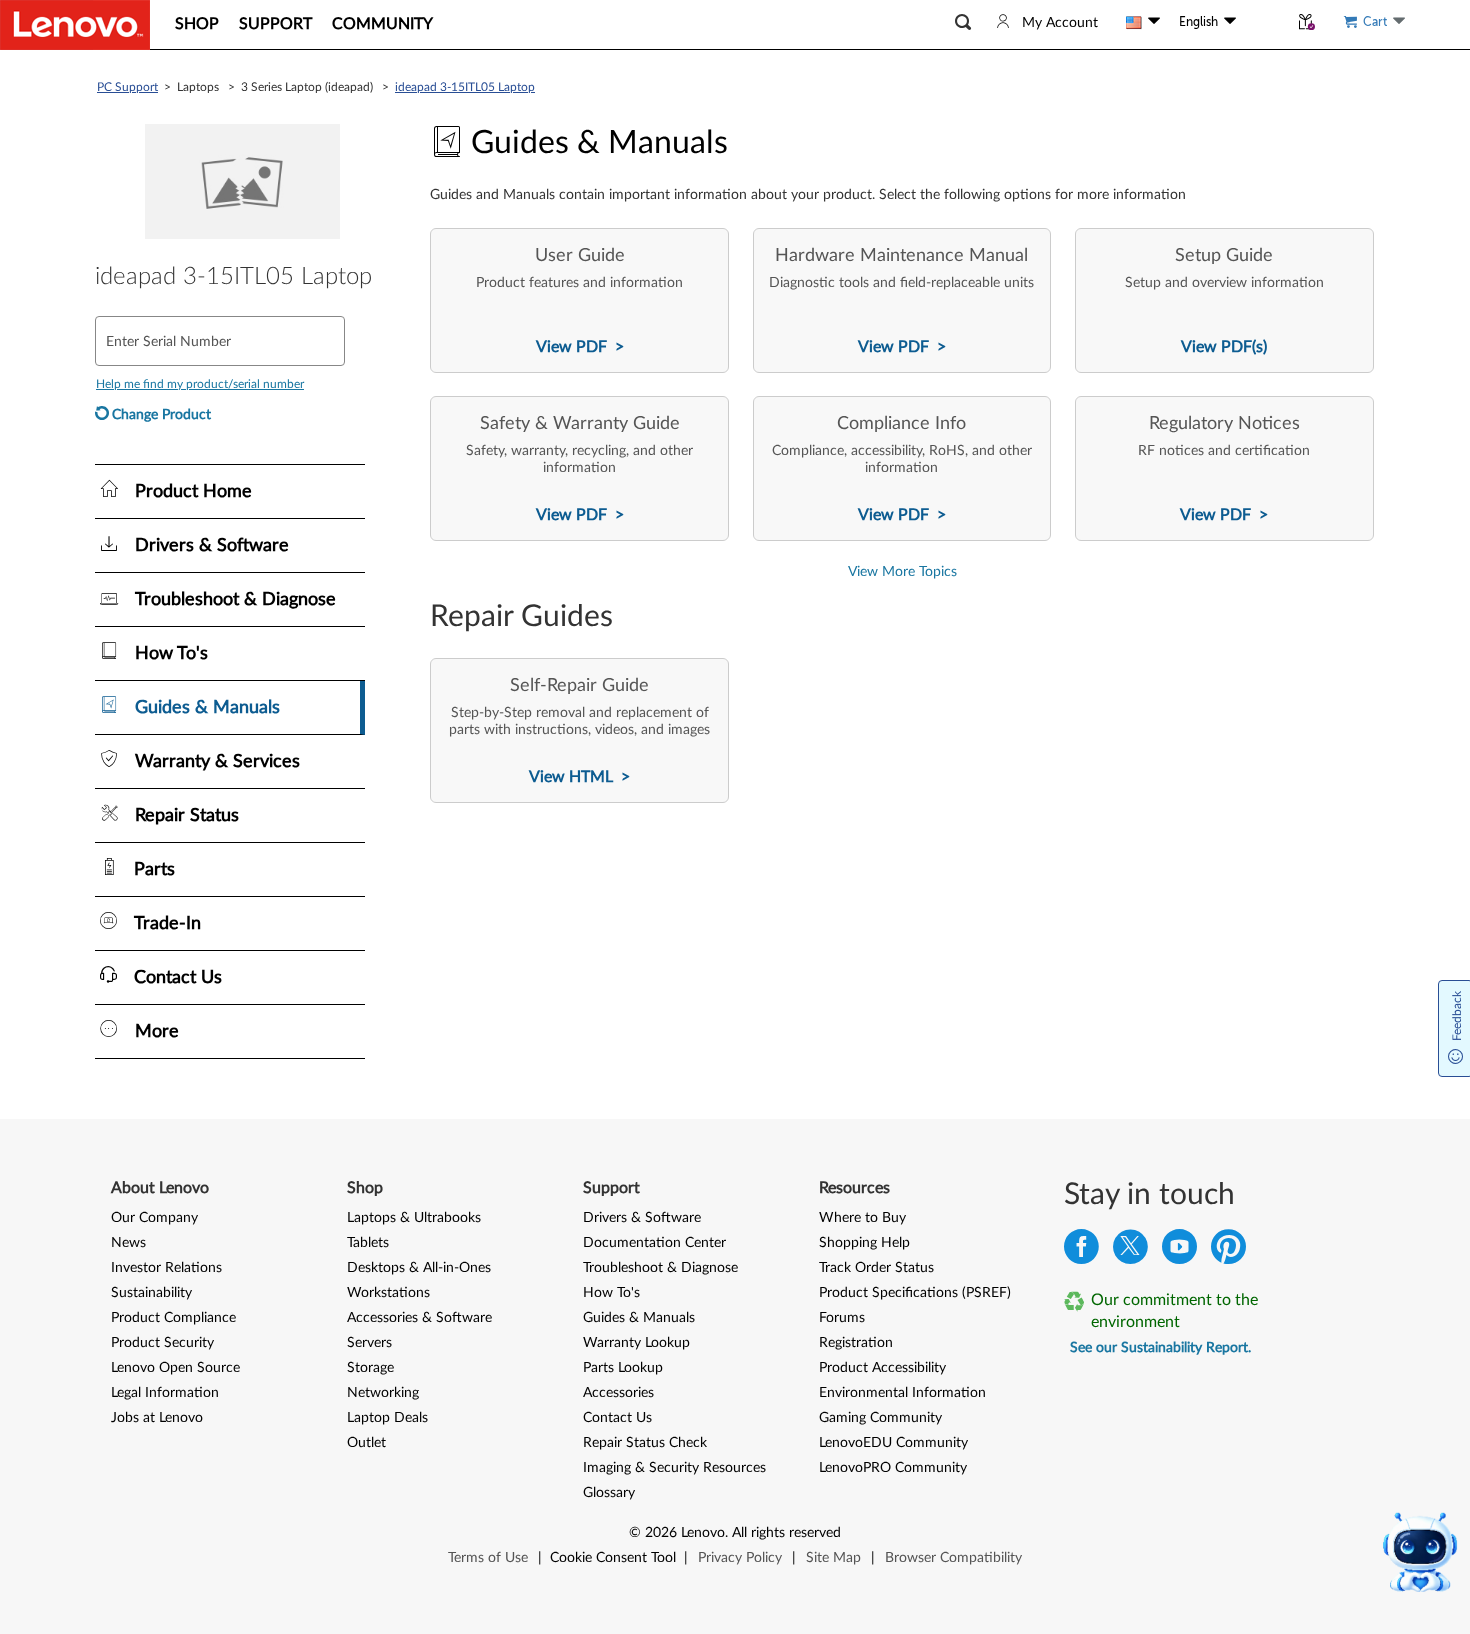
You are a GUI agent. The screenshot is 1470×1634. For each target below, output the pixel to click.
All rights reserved (786, 1533)
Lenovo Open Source (175, 1368)
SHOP (197, 24)
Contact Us (617, 1418)
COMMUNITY (382, 24)
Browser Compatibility (953, 1558)
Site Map (833, 1558)
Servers (369, 1343)
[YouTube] (1179, 1251)
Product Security (162, 1343)
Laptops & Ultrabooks (414, 1218)
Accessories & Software (419, 1318)
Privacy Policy (740, 1558)
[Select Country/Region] (1143, 22)
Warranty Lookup (636, 1343)
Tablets (368, 1243)
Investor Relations (166, 1268)
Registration (856, 1343)
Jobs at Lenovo (157, 1418)
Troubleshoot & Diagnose (660, 1268)
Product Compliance (173, 1318)
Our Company (154, 1218)
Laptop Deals (387, 1418)
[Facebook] (1081, 1251)
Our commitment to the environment (1174, 1311)
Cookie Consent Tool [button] (613, 1558)
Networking (383, 1393)
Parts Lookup (623, 1368)
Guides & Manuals (639, 1318)
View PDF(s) (1224, 347)
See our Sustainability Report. (1160, 1348)
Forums (842, 1318)
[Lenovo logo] (75, 25)
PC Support (127, 87)
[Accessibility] (1262, 22)
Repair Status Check (645, 1443)
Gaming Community (880, 1418)
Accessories (618, 1393)
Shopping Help (864, 1243)
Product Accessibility (882, 1368)
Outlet (366, 1443)
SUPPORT (275, 24)
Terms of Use (488, 1558)
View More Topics (902, 572)
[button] (963, 22)
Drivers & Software (642, 1218)
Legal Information (165, 1393)
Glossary (609, 1493)
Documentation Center (654, 1243)
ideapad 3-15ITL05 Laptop (465, 87)
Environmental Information (902, 1393)
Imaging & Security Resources (674, 1468)
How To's (611, 1293)
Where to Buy (862, 1218)
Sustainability (151, 1293)
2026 (661, 1533)
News (128, 1243)
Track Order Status (876, 1268)
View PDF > (580, 347)
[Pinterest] (1228, 1251)
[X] (1130, 1251)
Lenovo (703, 1533)
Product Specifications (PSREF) (915, 1293)
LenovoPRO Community (893, 1468)
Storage (370, 1368)
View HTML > (579, 777)
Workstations (388, 1293)
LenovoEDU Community (893, 1443)
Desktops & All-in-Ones (419, 1268)
